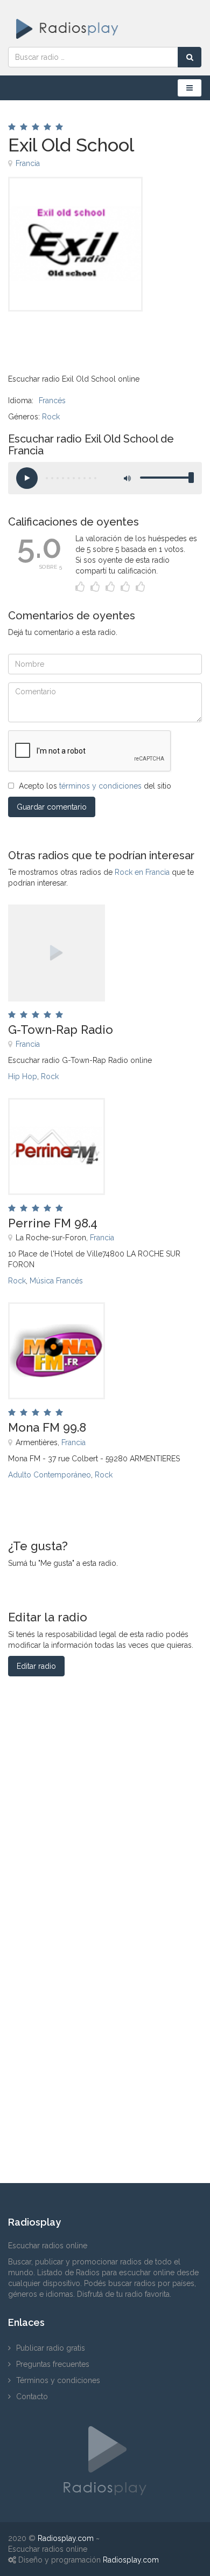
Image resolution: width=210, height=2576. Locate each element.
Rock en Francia (142, 872)
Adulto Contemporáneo (50, 1475)
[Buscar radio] (190, 57)
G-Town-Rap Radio (61, 1030)
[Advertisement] (62, 336)
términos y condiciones (100, 786)
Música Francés (56, 1281)
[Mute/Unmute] (127, 478)
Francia (28, 163)
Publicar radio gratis (51, 2348)
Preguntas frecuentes (53, 2364)
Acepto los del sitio (95, 786)
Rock (51, 417)
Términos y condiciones (58, 2380)
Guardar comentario (52, 807)
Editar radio (36, 1666)
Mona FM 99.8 (47, 1427)
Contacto (32, 2397)
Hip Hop (23, 1076)
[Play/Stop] (27, 478)
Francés (52, 400)
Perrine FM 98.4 (53, 1223)
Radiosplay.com (66, 2538)
